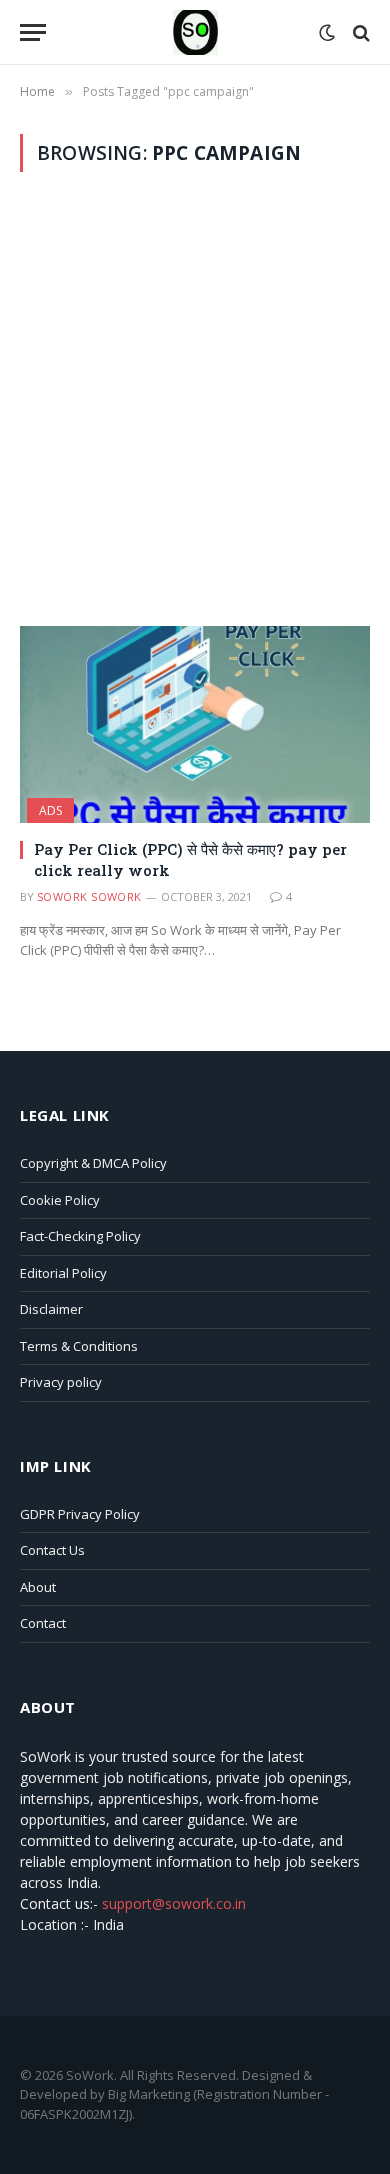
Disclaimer (51, 1309)
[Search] (359, 32)
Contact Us (52, 1550)
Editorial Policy (63, 1273)
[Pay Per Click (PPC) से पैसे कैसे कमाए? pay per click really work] (195, 724)
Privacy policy (61, 1382)
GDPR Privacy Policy (80, 1514)
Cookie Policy (60, 1200)
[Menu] (33, 32)
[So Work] (195, 32)
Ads (50, 810)
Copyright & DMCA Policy (93, 1163)
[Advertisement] (195, 399)
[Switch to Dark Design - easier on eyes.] (327, 33)
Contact (43, 1623)
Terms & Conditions (79, 1346)
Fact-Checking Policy (80, 1236)
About (38, 1587)
